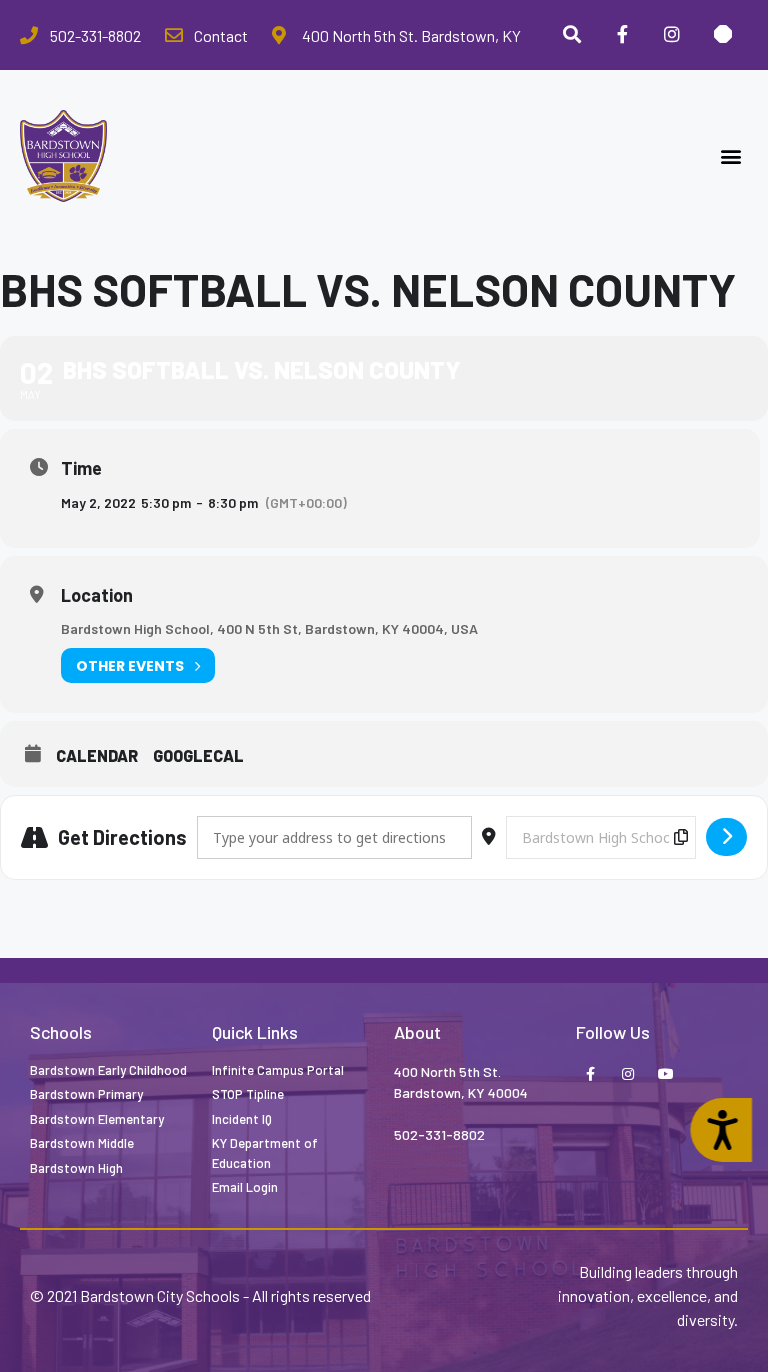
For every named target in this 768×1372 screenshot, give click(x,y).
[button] (731, 156)
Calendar (97, 755)
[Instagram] (672, 35)
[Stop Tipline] (723, 35)
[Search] (571, 35)
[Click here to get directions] (726, 837)
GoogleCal (198, 755)
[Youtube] (666, 1075)
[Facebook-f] (590, 1075)
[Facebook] (622, 35)
